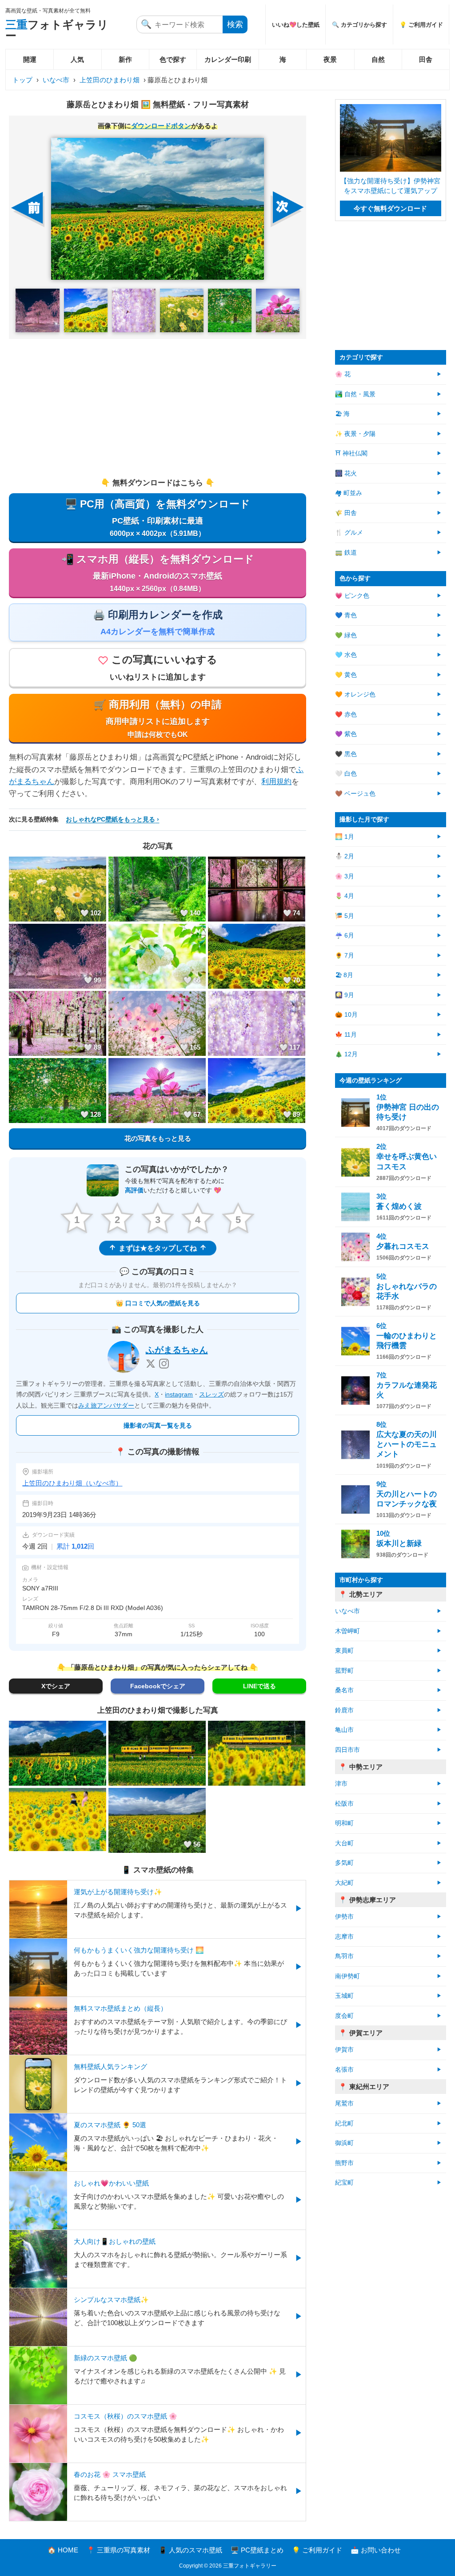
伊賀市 (344, 2050)
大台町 (344, 1843)
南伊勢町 (347, 1976)
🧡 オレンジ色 (355, 694)
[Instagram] (164, 1364)
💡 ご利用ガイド (421, 25)
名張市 (344, 2070)
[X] (151, 1364)
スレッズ (212, 1394)
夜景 (330, 59)
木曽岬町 (347, 1631)
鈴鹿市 (344, 1710)
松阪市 (344, 1804)
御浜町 (344, 2143)
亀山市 (344, 1730)
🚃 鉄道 (346, 553)
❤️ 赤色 (346, 714)
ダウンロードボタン (161, 126)
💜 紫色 (346, 734)
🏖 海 (342, 414)
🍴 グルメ (349, 533)
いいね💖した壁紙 (296, 25)
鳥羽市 (344, 1956)
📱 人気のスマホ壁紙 (190, 2550)
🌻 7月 (345, 956)
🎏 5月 (345, 916)
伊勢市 (344, 1917)
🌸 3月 (345, 876)
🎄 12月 (346, 1054)
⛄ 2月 (345, 856)
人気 (77, 59)
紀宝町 (344, 2183)
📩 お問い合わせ (376, 2550)
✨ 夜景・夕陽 (355, 434)
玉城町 (344, 1996)
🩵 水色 (346, 655)
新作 (125, 59)
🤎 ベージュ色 (355, 794)
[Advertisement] (158, 408)
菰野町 (344, 1671)
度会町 (344, 2016)
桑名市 (344, 1690)
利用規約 (276, 782)
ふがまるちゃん (177, 1350)
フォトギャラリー (57, 30)
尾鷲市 (344, 2103)
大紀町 (344, 1883)
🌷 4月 (345, 896)
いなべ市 (56, 80)
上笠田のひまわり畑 (110, 80)
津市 (341, 1784)
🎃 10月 (346, 1015)
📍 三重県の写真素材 (118, 2550)
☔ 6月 (345, 936)
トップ (22, 80)
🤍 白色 (346, 774)
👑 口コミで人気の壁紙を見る (158, 1303)
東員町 (344, 1651)
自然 (378, 59)
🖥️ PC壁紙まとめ (257, 2550)
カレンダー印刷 (228, 59)
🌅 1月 (345, 837)
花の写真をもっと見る (158, 1138)
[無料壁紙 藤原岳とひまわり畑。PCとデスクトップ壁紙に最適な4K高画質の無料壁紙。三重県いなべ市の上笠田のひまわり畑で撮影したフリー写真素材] (157, 209)
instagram (179, 1394)
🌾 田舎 (346, 513)
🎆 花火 (346, 473)
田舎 (426, 59)
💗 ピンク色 (352, 596)
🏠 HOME (63, 2550)
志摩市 (344, 1937)
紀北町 (344, 2123)
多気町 (344, 1863)
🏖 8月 (344, 975)
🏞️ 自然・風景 (355, 394)
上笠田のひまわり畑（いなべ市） (72, 1483)
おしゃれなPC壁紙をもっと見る (110, 819)
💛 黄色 (346, 675)
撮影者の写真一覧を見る (158, 1425)
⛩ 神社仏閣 (351, 453)
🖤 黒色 (346, 754)
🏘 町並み (349, 493)
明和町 (344, 1823)
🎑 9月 (345, 995)
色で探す (173, 59)
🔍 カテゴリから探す (359, 25)
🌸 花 (343, 374)
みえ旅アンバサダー (106, 1405)
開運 (30, 59)
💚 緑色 (346, 635)
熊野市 (344, 2163)
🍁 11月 (346, 1035)
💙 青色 (346, 615)
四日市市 (347, 1750)
